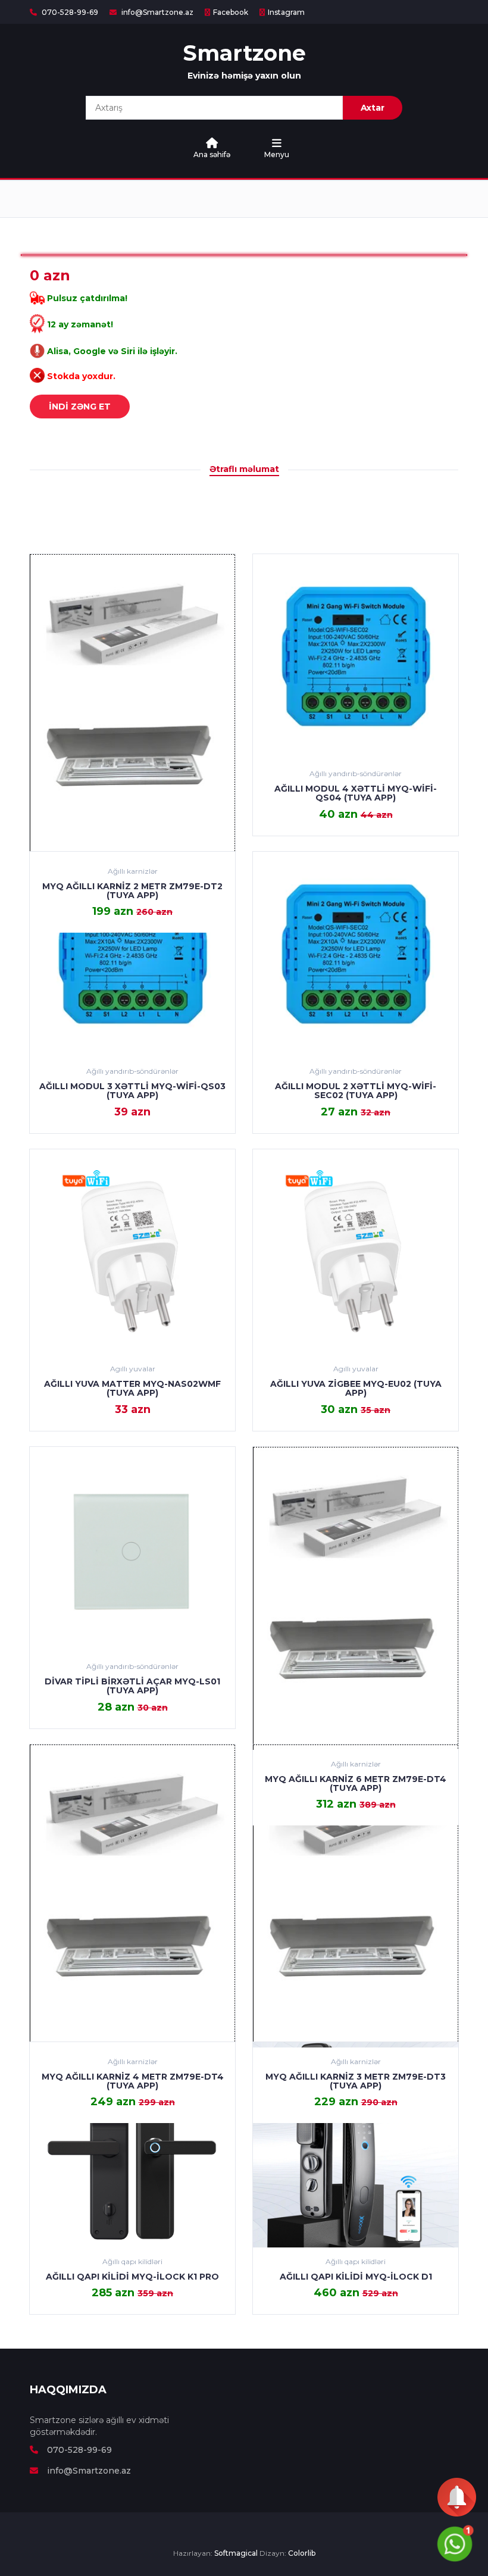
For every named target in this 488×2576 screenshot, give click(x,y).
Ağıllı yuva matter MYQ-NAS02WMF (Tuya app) (132, 1388)
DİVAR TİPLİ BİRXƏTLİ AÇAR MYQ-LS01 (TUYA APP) (132, 1686)
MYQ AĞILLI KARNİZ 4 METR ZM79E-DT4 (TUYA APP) (133, 2081)
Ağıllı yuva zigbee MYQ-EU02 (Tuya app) (356, 1388)
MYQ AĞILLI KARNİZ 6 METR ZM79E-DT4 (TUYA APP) (356, 1783)
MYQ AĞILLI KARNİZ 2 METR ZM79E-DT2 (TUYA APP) (132, 891)
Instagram (286, 12)
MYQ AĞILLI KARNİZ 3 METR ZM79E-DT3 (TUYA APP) (356, 2081)
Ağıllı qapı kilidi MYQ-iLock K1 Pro (132, 2277)
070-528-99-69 (69, 12)
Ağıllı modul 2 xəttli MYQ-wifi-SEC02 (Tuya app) (356, 1091)
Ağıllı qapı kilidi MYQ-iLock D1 (356, 2277)
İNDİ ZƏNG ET (80, 407)
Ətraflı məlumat (244, 469)
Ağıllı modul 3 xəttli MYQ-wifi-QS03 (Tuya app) (132, 1091)
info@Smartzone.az (157, 12)
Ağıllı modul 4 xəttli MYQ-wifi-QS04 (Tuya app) (356, 793)
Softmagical (236, 2553)
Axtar (373, 108)
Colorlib (302, 2553)
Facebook (231, 12)
